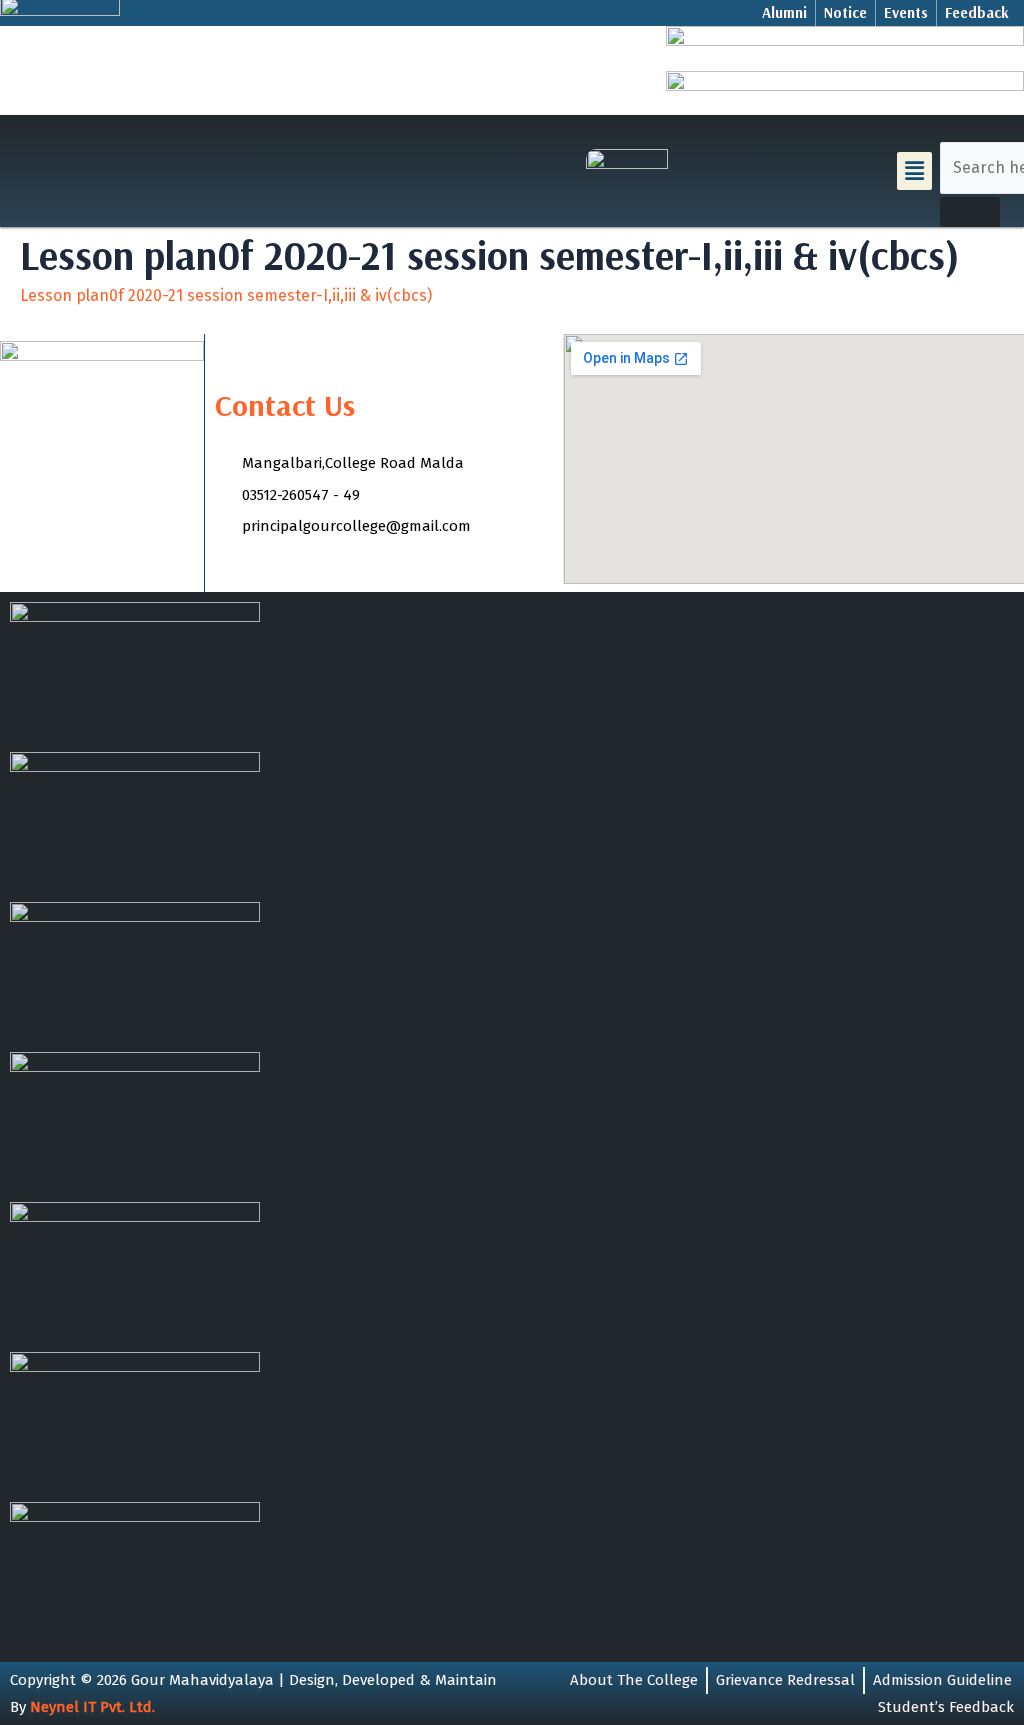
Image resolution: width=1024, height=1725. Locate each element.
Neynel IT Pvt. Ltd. (92, 1707)
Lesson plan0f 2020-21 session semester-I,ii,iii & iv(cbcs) (226, 295)
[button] (914, 171)
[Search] (970, 212)
